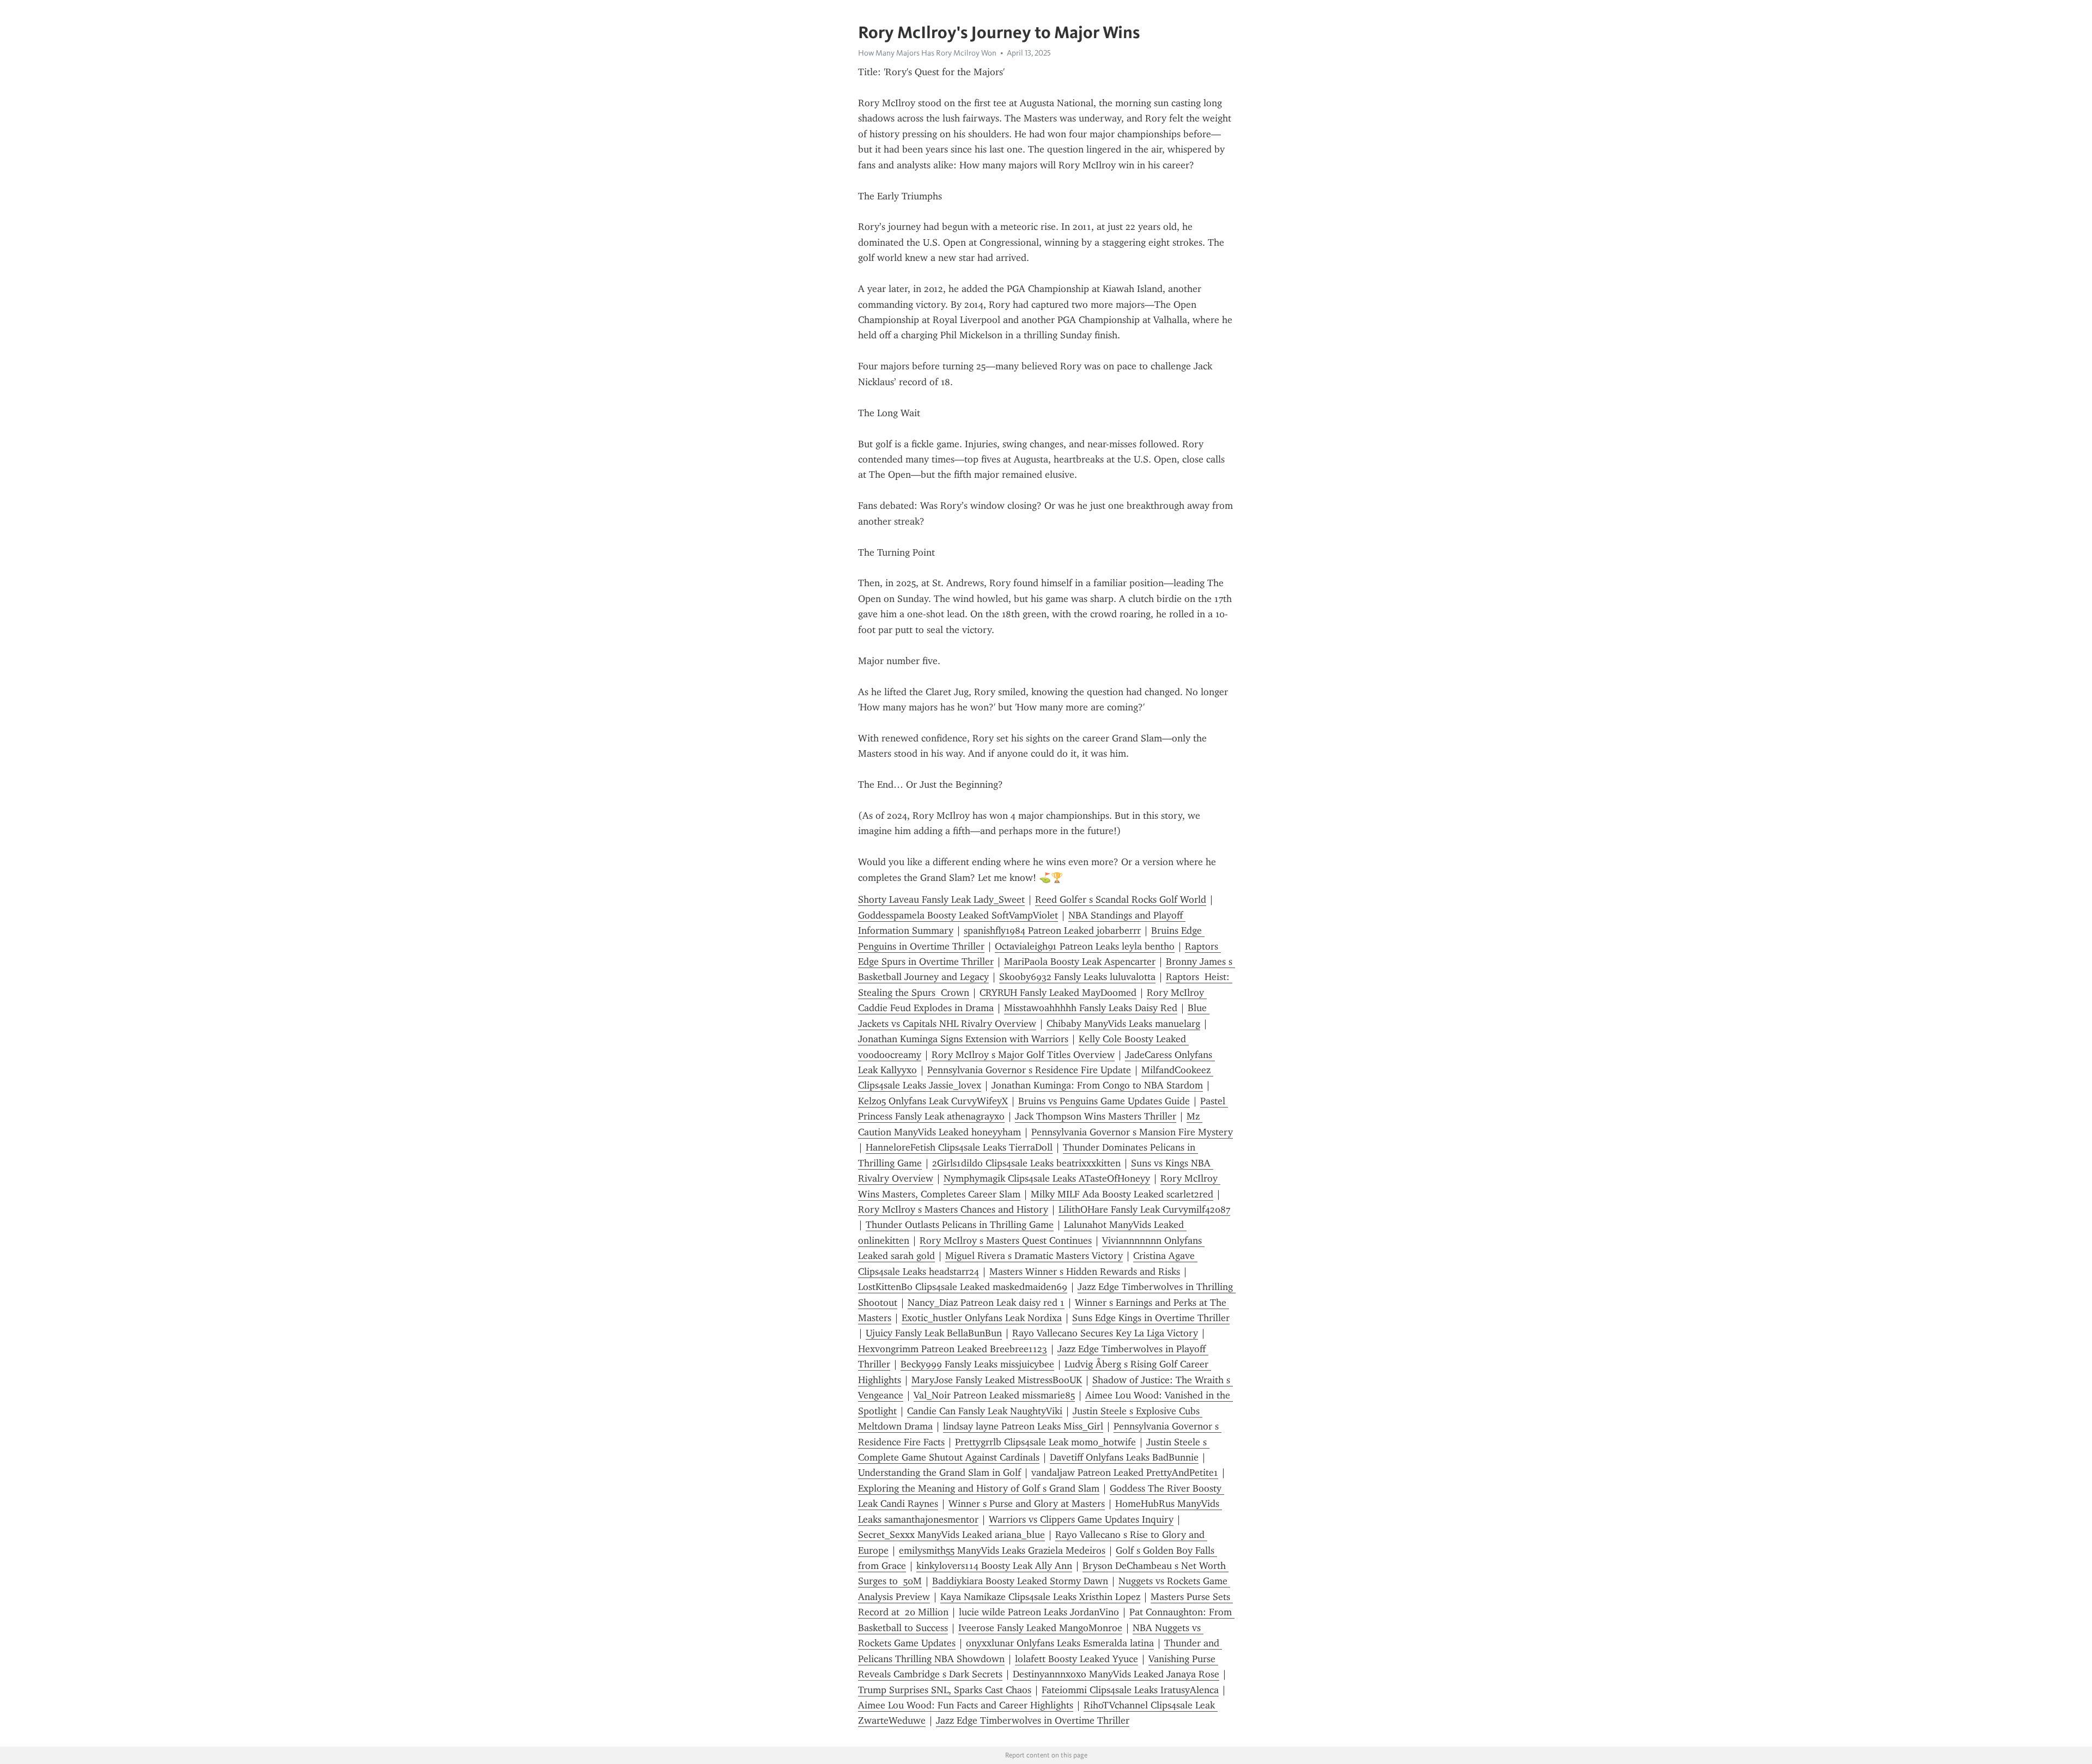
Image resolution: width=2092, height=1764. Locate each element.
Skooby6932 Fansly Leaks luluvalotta (1077, 977)
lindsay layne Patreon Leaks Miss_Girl (1023, 1426)
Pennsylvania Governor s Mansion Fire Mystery (1132, 1132)
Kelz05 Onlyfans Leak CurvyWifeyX (933, 1101)
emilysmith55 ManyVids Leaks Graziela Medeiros (1002, 1550)
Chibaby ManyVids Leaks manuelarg (1123, 1024)
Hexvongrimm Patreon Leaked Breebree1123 (953, 1349)
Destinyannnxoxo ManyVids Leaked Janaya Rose (1116, 1674)
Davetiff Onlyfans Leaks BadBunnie (1124, 1457)
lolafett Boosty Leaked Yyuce (1077, 1659)
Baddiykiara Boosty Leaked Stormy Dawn (1020, 1581)
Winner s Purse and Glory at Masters (1027, 1504)
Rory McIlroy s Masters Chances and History (953, 1209)
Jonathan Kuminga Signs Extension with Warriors (963, 1039)
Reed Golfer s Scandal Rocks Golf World (1121, 899)
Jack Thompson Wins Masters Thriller (1096, 1116)
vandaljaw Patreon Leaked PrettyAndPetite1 (1125, 1473)
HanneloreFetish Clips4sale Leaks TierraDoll (959, 1147)
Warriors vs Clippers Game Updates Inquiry (1081, 1519)
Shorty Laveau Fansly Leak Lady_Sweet (941, 899)
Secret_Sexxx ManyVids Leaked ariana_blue (951, 1535)
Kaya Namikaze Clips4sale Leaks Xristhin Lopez (1040, 1597)
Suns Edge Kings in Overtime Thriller (1151, 1318)
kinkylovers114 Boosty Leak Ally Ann (994, 1566)
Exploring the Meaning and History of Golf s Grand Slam (979, 1488)
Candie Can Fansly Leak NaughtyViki (985, 1411)
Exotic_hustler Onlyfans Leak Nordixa (982, 1318)
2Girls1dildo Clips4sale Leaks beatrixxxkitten (1026, 1163)
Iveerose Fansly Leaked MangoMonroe (1040, 1628)
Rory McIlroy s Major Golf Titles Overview (1023, 1055)
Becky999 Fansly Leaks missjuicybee (977, 1364)
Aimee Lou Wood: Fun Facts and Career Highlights (966, 1705)
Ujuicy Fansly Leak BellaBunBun (934, 1333)
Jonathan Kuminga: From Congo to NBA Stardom (1097, 1085)
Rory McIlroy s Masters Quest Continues (1006, 1240)
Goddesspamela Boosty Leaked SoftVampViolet (958, 915)
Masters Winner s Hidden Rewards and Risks (1085, 1272)
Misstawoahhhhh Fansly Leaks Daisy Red (1091, 1008)
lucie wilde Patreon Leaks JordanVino (1039, 1612)
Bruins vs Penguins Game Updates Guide (1104, 1101)
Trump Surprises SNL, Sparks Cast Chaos (945, 1690)
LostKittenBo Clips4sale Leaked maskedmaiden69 (963, 1287)
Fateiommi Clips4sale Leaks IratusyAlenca (1130, 1690)
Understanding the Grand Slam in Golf (939, 1473)
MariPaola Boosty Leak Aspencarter (1080, 962)
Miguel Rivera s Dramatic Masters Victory (1034, 1256)
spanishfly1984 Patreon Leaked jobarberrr (1052, 930)
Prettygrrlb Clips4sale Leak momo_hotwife (1045, 1442)
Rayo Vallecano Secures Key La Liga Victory (1105, 1333)
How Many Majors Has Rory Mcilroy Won (927, 53)
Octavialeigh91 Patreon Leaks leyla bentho (1085, 946)
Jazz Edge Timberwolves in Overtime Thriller (1033, 1720)
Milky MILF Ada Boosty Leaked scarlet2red (1122, 1194)
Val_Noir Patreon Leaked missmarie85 (994, 1395)
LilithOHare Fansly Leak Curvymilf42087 (1144, 1209)
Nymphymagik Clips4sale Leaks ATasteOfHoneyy (1047, 1178)
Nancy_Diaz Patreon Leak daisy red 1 (986, 1303)
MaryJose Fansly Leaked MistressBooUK (997, 1380)
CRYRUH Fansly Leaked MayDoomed (1058, 993)
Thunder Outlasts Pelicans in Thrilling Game (960, 1225)
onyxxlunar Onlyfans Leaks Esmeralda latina (1060, 1643)
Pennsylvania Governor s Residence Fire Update (1029, 1070)
